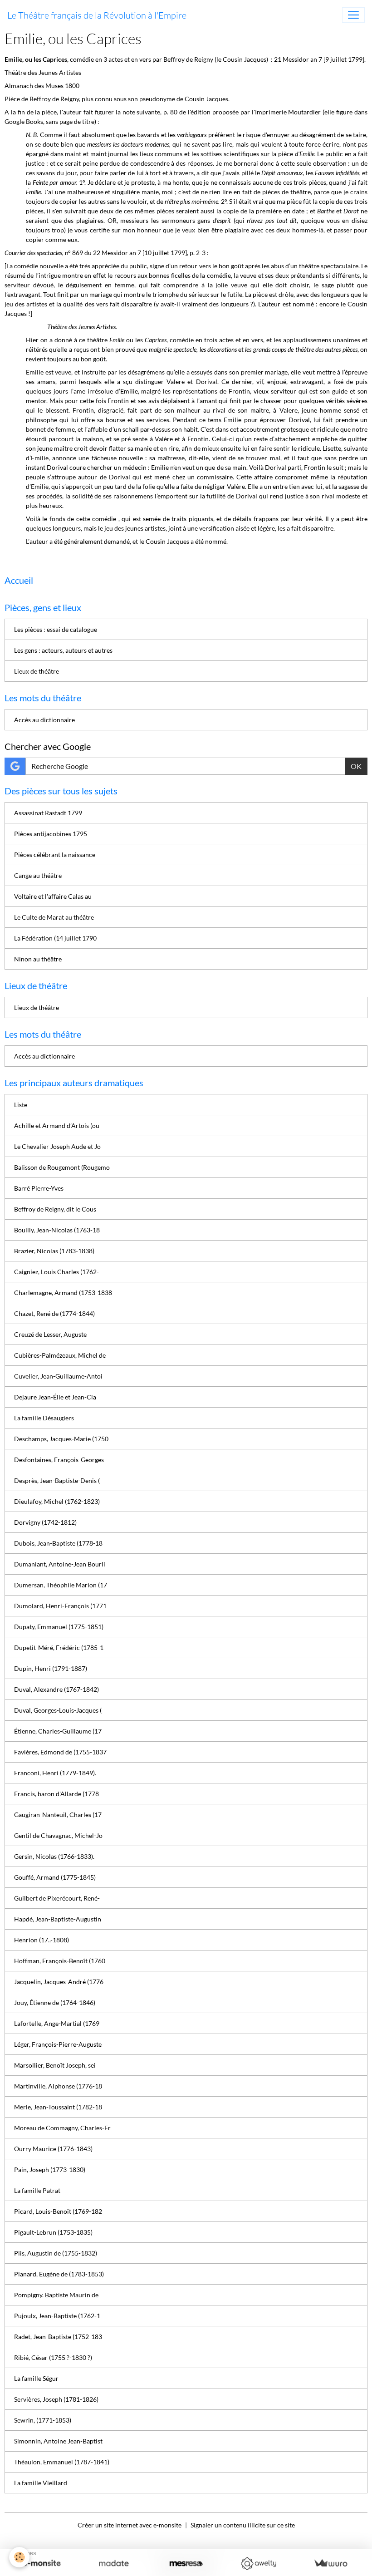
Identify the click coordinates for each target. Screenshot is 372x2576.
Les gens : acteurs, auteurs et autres (63, 650)
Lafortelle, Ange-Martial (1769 (57, 2023)
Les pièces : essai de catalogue (56, 629)
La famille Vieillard (41, 2483)
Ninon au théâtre (38, 959)
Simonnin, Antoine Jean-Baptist (58, 2441)
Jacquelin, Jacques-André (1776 (59, 1982)
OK (356, 766)
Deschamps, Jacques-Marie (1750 (61, 1439)
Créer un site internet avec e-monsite (130, 2525)
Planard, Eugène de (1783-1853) (59, 2274)
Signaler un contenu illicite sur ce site (243, 2525)
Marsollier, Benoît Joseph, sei (55, 2065)
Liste (21, 1105)
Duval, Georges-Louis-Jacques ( (58, 1710)
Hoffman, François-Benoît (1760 (60, 1961)
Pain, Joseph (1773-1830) (50, 2170)
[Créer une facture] (330, 2564)
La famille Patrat (37, 2190)
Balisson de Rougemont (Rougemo (62, 1167)
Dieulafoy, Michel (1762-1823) (57, 1501)
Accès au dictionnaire (44, 720)
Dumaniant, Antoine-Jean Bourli (60, 1564)
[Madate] (114, 2564)
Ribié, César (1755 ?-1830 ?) (53, 2357)
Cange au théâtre (38, 875)
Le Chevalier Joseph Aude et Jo (57, 1146)
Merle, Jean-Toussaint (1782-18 (58, 2107)
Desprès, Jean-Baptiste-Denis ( (57, 1480)
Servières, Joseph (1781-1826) (56, 2399)
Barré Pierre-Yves (39, 1188)
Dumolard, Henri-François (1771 (60, 1606)
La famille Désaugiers (44, 1418)
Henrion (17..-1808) (42, 1940)
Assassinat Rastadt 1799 (48, 813)
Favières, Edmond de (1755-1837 (60, 1752)
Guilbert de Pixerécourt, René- (57, 1898)
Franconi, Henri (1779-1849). (55, 1773)
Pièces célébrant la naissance (55, 855)
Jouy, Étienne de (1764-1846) (55, 2002)
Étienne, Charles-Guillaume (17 (58, 1731)
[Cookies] (19, 2557)
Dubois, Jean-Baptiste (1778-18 (58, 1543)
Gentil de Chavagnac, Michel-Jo (58, 1835)
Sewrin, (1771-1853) (43, 2420)
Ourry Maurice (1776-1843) (53, 2149)
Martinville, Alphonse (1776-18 (58, 2086)
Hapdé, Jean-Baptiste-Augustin (58, 1919)
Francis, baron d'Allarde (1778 (56, 1794)
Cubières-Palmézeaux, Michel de (60, 1355)
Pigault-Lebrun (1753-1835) (53, 2232)
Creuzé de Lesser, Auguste (50, 1334)
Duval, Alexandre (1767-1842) (56, 1689)
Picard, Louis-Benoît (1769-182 (58, 2211)
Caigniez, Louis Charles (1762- (56, 1272)
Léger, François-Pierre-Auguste (58, 2044)
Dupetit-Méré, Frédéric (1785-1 (59, 1648)
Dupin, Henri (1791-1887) (51, 1668)
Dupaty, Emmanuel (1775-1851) (59, 1627)
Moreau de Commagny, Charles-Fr (62, 2128)
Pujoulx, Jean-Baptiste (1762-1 (57, 2316)
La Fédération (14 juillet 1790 (55, 938)
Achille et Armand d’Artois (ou (57, 1125)
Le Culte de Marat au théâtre (54, 917)
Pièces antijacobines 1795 (51, 834)
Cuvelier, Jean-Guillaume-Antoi (58, 1376)
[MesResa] (186, 2564)
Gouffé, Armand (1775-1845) (55, 1877)
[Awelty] (258, 2564)
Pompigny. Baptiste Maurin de (56, 2295)
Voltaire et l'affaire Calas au (53, 896)
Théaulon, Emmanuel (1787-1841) (62, 2462)
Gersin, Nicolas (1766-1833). (54, 1856)
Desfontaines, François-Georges (59, 1460)
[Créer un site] (42, 2564)
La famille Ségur (36, 2378)
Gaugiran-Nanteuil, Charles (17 (58, 1815)
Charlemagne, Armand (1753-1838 (63, 1293)
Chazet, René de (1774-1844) (54, 1313)
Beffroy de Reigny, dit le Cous (55, 1209)
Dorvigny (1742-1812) (45, 1522)
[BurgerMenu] (353, 15)
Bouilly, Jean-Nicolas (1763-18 (57, 1230)
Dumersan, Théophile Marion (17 (61, 1585)
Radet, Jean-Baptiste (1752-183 (58, 2337)
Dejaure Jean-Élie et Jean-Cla (55, 1397)
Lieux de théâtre (37, 671)
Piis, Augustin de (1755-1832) (56, 2253)
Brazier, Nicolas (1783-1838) (54, 1251)
